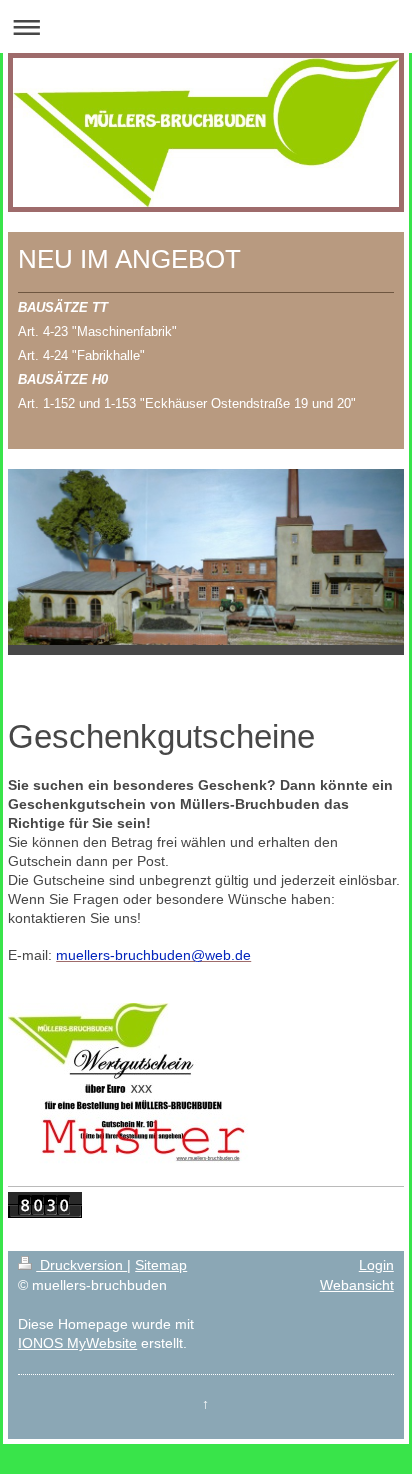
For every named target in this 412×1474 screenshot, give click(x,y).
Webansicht (357, 1285)
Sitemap (161, 1265)
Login (376, 1265)
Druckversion (81, 1265)
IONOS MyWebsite (77, 1343)
